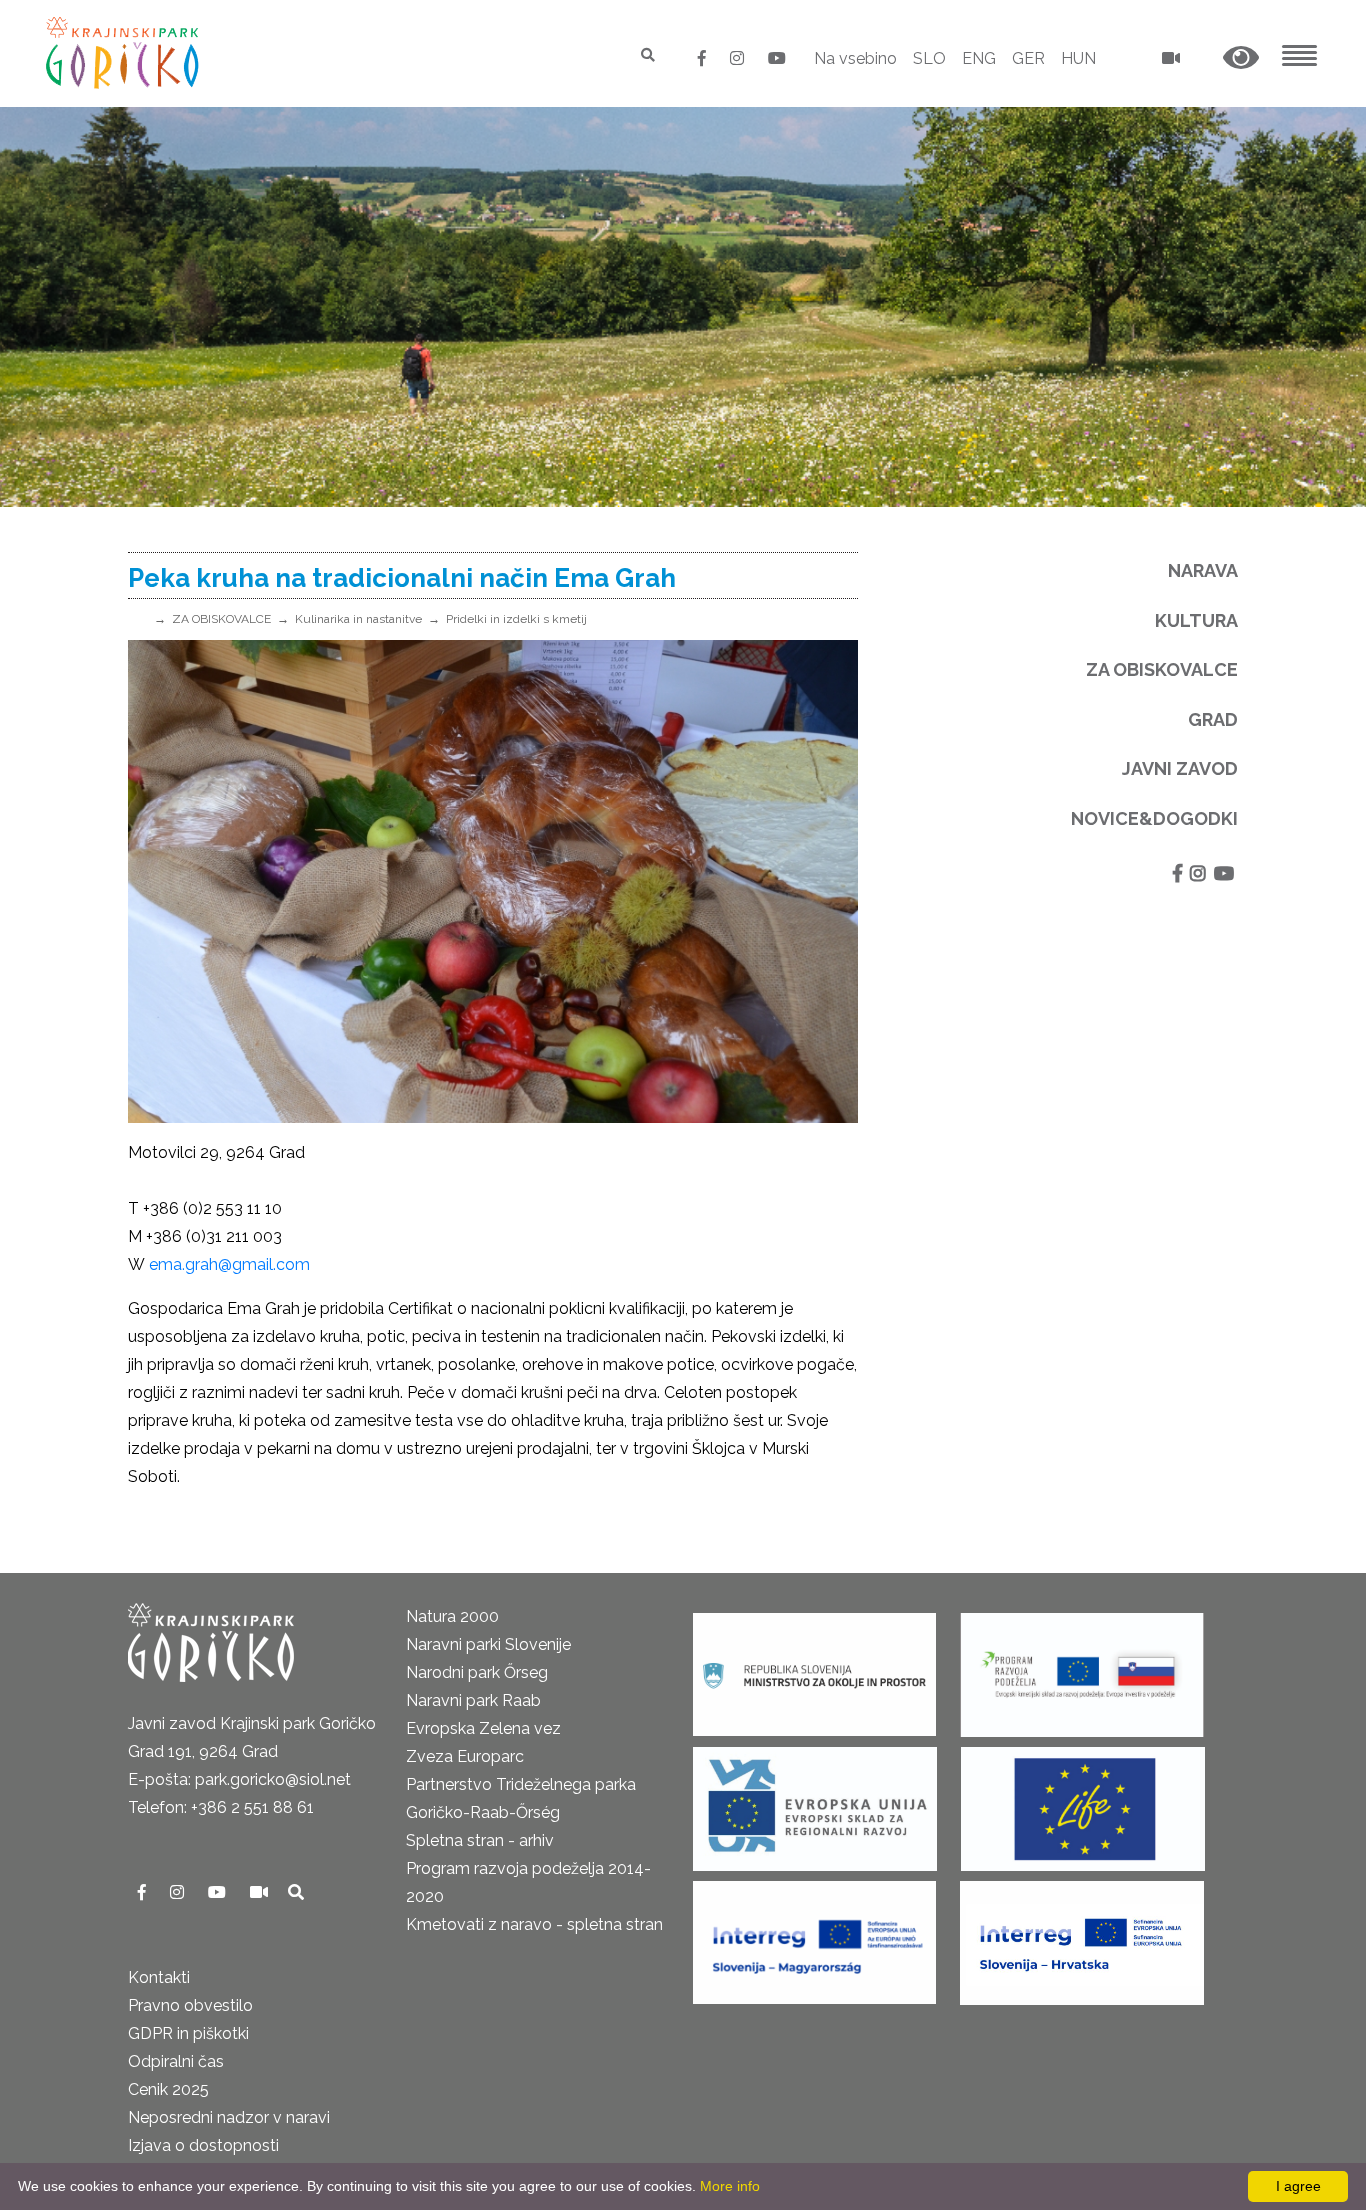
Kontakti (159, 1977)
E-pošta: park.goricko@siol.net (239, 1779)
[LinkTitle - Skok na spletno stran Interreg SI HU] (814, 1936)
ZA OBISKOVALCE (221, 619)
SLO (929, 58)
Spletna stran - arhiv (480, 1840)
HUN (1078, 58)
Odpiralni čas (176, 2061)
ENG (979, 58)
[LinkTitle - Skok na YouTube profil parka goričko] (777, 58)
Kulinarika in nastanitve (358, 619)
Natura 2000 (452, 1616)
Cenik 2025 (168, 2089)
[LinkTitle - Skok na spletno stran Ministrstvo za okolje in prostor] (814, 1668)
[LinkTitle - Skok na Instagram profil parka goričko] (739, 58)
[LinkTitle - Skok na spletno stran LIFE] (1083, 1802)
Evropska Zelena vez (483, 1728)
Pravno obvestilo (190, 2005)
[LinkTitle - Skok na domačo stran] (124, 52)
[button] (1241, 58)
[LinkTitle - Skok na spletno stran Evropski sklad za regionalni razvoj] (815, 1802)
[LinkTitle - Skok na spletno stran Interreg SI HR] (1082, 1936)
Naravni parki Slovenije (488, 1644)
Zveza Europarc (465, 1756)
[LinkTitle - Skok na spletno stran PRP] (1082, 1668)
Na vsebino (855, 58)
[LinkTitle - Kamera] (261, 1892)
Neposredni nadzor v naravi (229, 2117)
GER (1028, 58)
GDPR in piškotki (188, 2033)
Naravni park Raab (473, 1700)
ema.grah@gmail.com (229, 1264)
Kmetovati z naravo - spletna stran (534, 1924)
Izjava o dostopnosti (203, 2145)
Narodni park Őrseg (477, 1672)
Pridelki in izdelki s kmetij (516, 619)
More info (730, 2186)
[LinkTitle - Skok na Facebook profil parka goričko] (704, 58)
